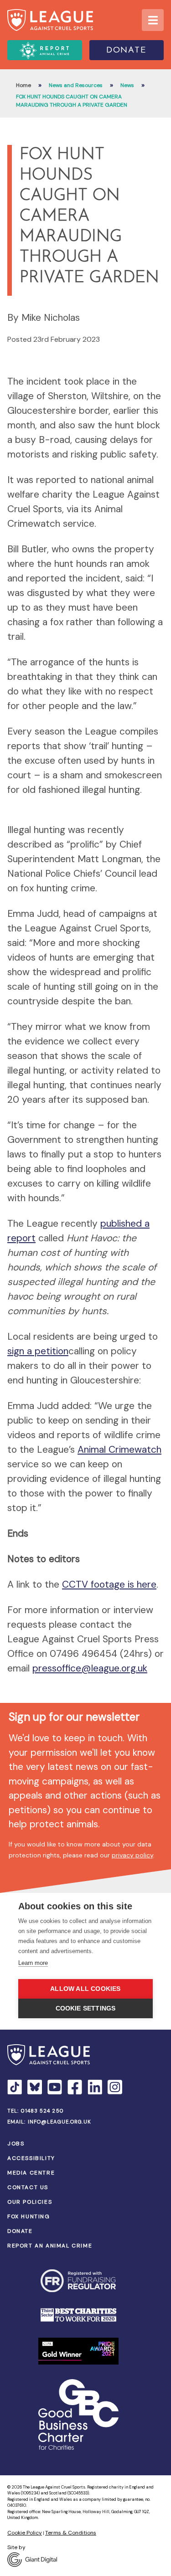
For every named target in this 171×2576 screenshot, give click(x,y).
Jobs (16, 2144)
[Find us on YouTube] (55, 2087)
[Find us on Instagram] (115, 2087)
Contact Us (28, 2187)
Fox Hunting (29, 2216)
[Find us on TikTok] (15, 2087)
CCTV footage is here (109, 1584)
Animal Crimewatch (119, 1450)
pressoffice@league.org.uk (90, 1668)
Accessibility (31, 2158)
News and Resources (76, 85)
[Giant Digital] (85, 2560)
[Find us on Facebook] (75, 2087)
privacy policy (132, 1855)
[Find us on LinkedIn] (95, 2087)
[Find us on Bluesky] (35, 2087)
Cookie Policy (25, 2533)
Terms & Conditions (71, 2533)
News (127, 85)
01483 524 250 (42, 2111)
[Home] (50, 20)
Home (23, 85)
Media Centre (31, 2173)
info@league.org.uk (60, 2122)
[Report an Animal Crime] (45, 50)
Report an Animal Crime (50, 2246)
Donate (127, 51)
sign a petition (38, 1351)
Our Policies (30, 2202)
